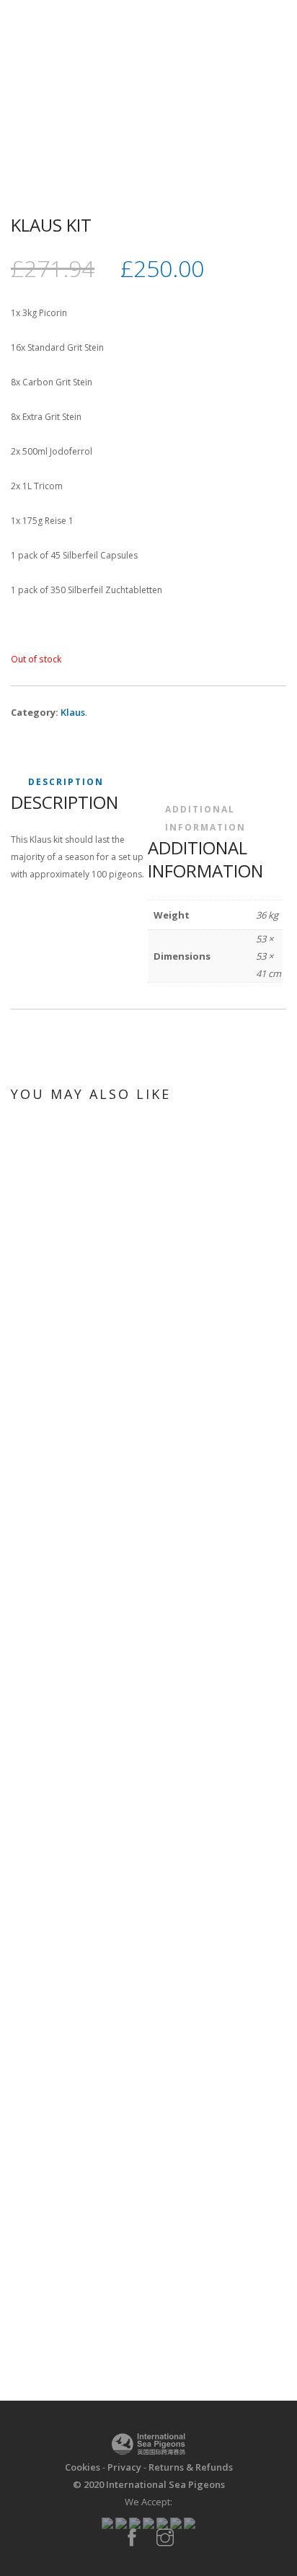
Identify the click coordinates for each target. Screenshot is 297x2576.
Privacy (124, 2467)
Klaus (73, 712)
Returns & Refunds (191, 2467)
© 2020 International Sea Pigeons (149, 2484)
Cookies (83, 2467)
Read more (146, 1578)
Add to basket (146, 1972)
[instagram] (165, 2538)
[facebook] (132, 2538)
